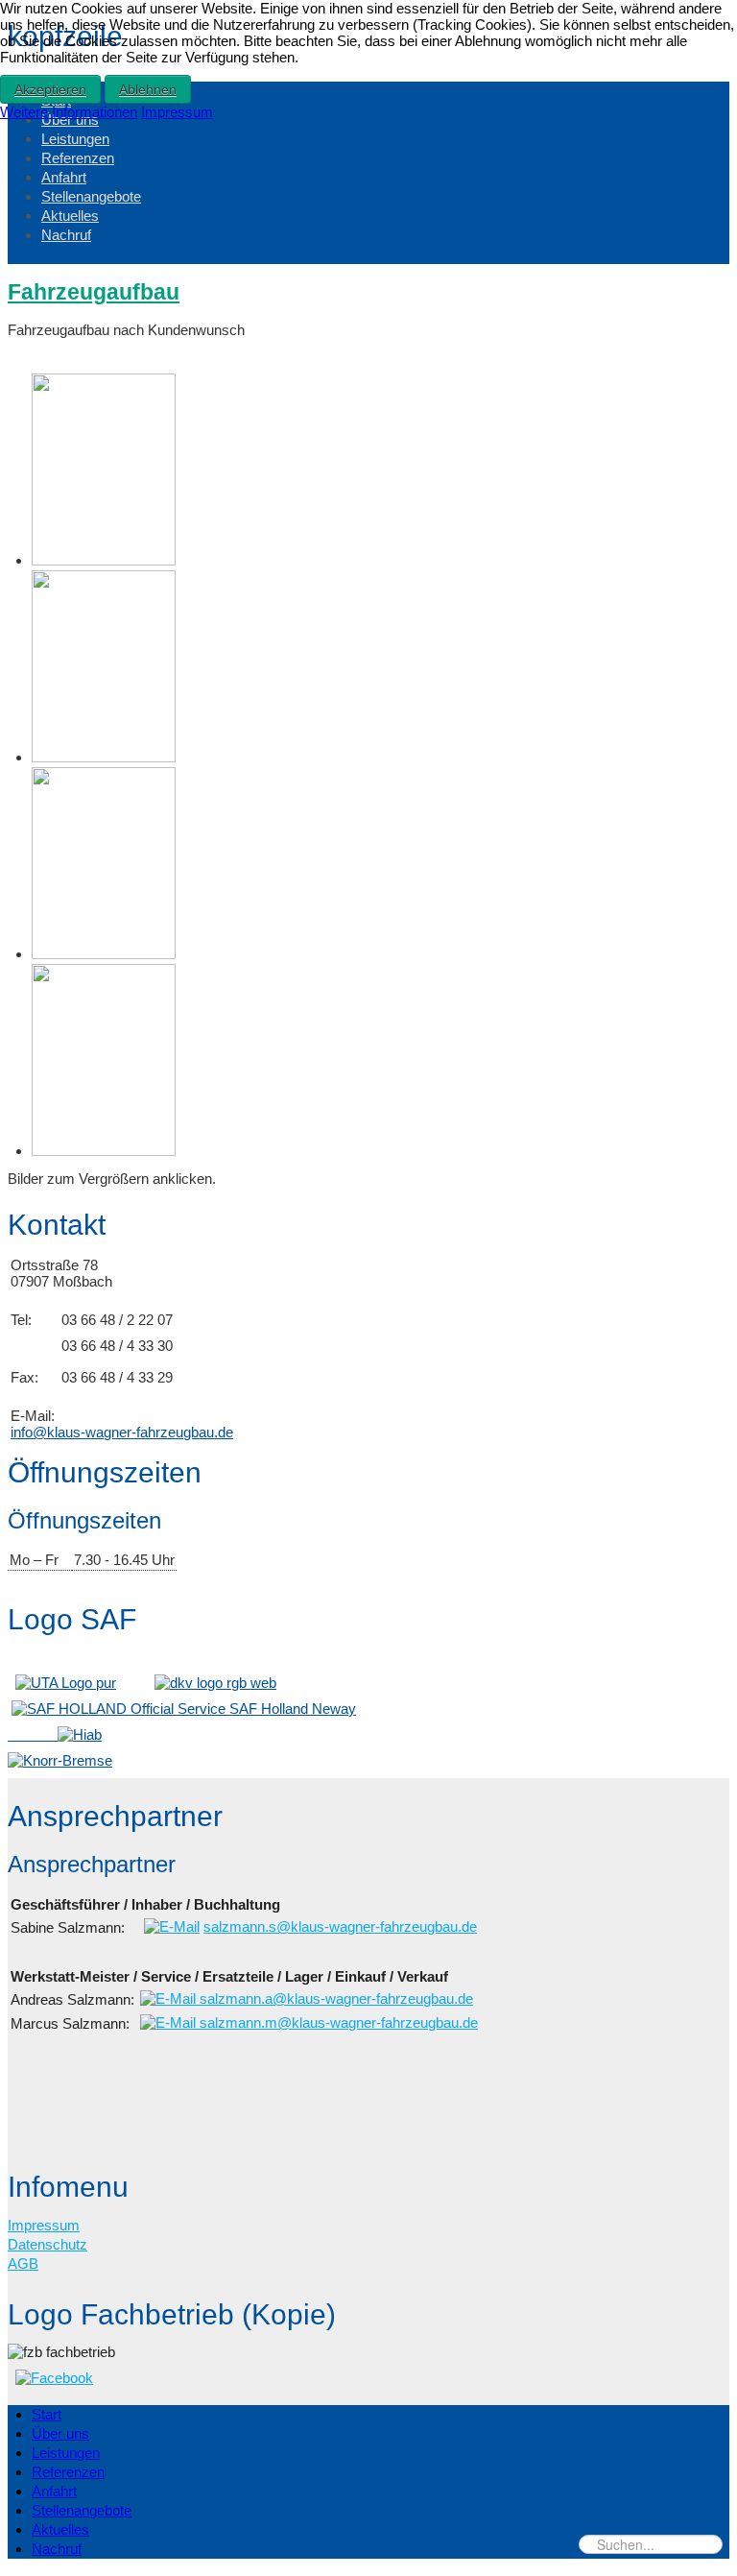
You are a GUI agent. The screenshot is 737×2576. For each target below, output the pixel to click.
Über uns (60, 2433)
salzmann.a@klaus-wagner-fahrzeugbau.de (334, 1998)
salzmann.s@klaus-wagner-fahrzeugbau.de (340, 1926)
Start (47, 2414)
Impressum (44, 2225)
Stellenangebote (91, 196)
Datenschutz (48, 2244)
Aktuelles (70, 216)
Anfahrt (64, 177)
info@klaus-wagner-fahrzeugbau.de (122, 1432)
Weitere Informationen (69, 112)
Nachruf (66, 235)
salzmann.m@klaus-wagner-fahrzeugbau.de (337, 2022)
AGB (23, 2263)
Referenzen (78, 158)
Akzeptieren (50, 89)
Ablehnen (148, 89)
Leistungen (75, 139)
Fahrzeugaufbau (94, 292)
